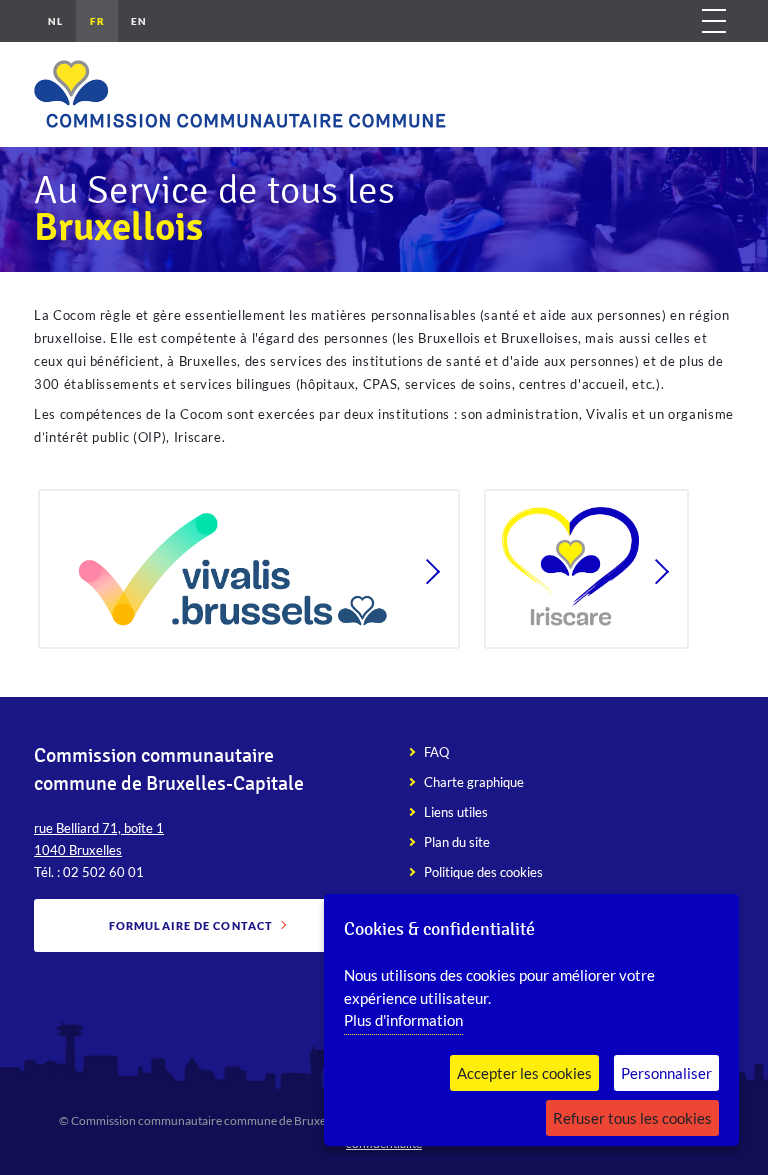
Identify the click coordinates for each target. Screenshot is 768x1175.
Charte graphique (474, 782)
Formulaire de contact (191, 925)
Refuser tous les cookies (632, 1118)
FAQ (436, 752)
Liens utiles (456, 812)
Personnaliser (666, 1073)
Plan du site (457, 842)
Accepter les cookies (524, 1073)
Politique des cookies (483, 872)
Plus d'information (403, 1020)
